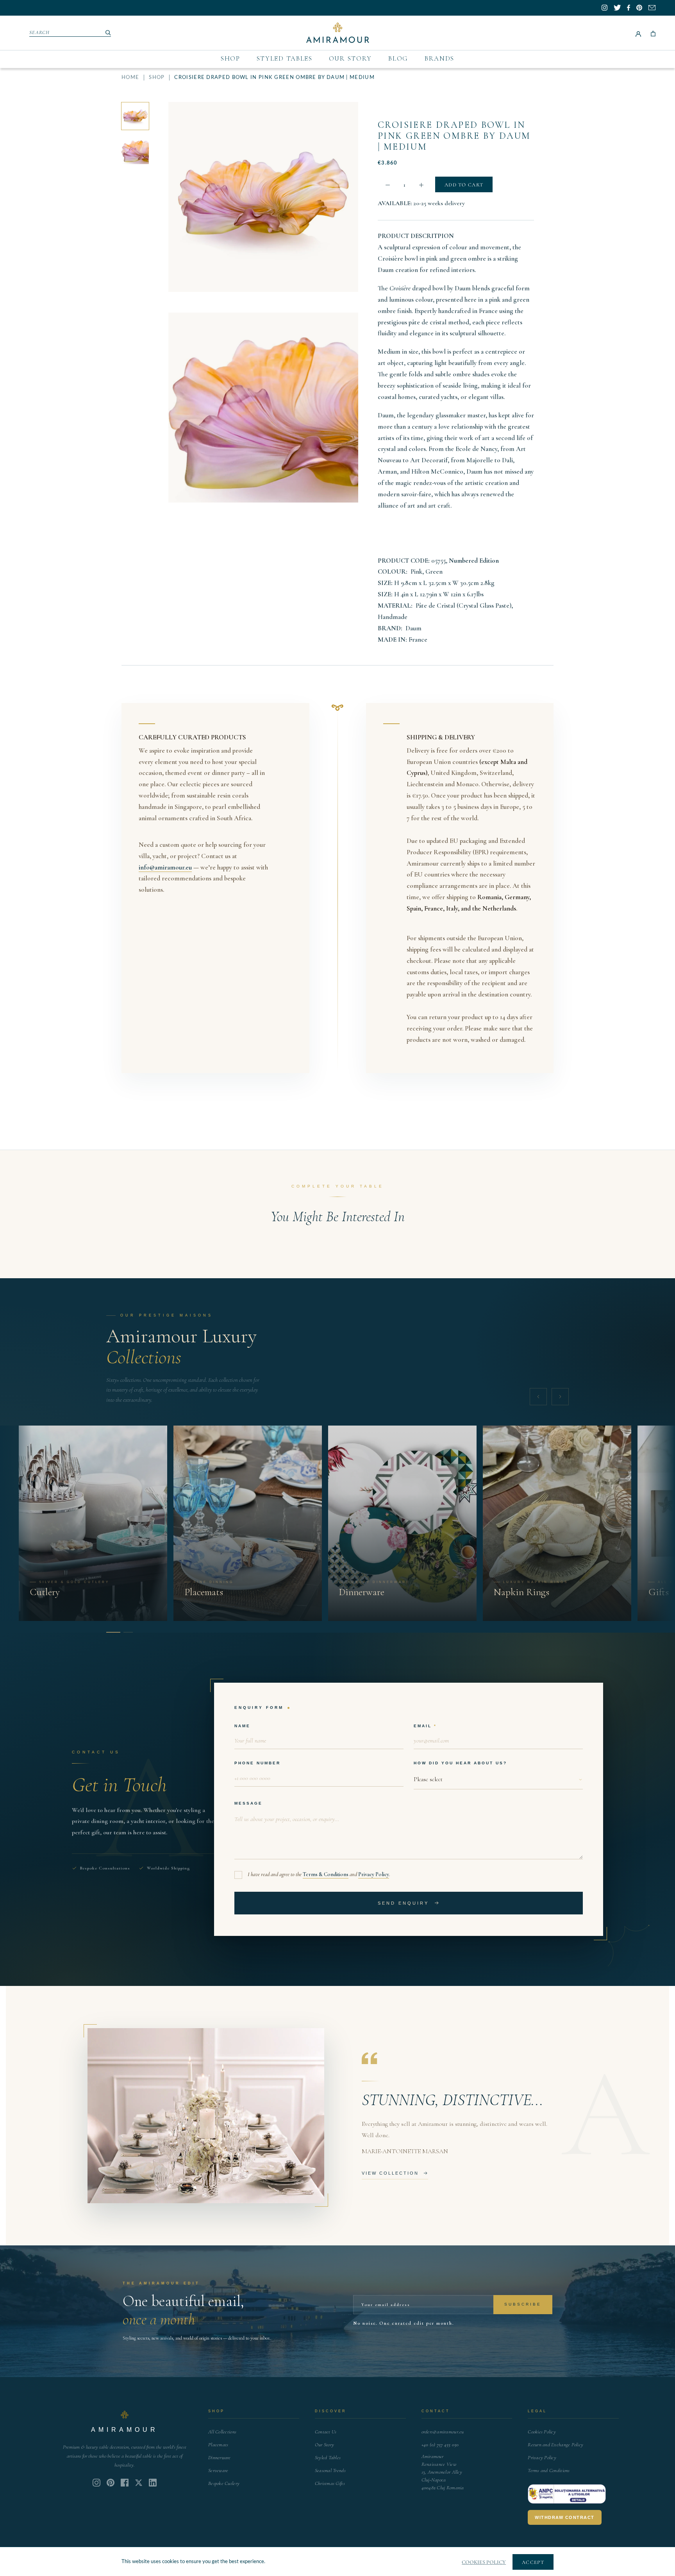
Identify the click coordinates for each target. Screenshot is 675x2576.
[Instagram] (96, 2483)
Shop (230, 58)
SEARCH (40, 32)
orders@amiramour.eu (443, 2432)
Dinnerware (220, 2458)
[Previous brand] (538, 1397)
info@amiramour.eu (165, 867)
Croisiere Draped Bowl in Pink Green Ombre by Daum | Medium (454, 136)
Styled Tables (285, 58)
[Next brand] (560, 1397)
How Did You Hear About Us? (460, 1763)
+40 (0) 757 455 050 (440, 2445)
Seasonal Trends (330, 2470)
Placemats (218, 2445)
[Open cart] (653, 33)
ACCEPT (533, 2562)
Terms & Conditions (326, 1874)
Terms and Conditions (549, 2470)
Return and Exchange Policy (555, 2445)
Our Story (350, 58)
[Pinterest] (111, 2483)
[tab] (111, 1632)
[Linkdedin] (139, 2483)
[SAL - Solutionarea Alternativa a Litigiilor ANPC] (567, 2494)
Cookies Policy (542, 2432)
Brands (439, 58)
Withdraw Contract (565, 2517)
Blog (398, 58)
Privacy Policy (374, 1874)
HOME (130, 78)
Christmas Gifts (330, 2483)
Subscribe (523, 2304)
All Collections (222, 2432)
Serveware (218, 2470)
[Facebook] (125, 2483)
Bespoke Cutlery (224, 2483)
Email (423, 1725)
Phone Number (257, 1763)
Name (242, 1725)
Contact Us (326, 2432)
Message (248, 1803)
